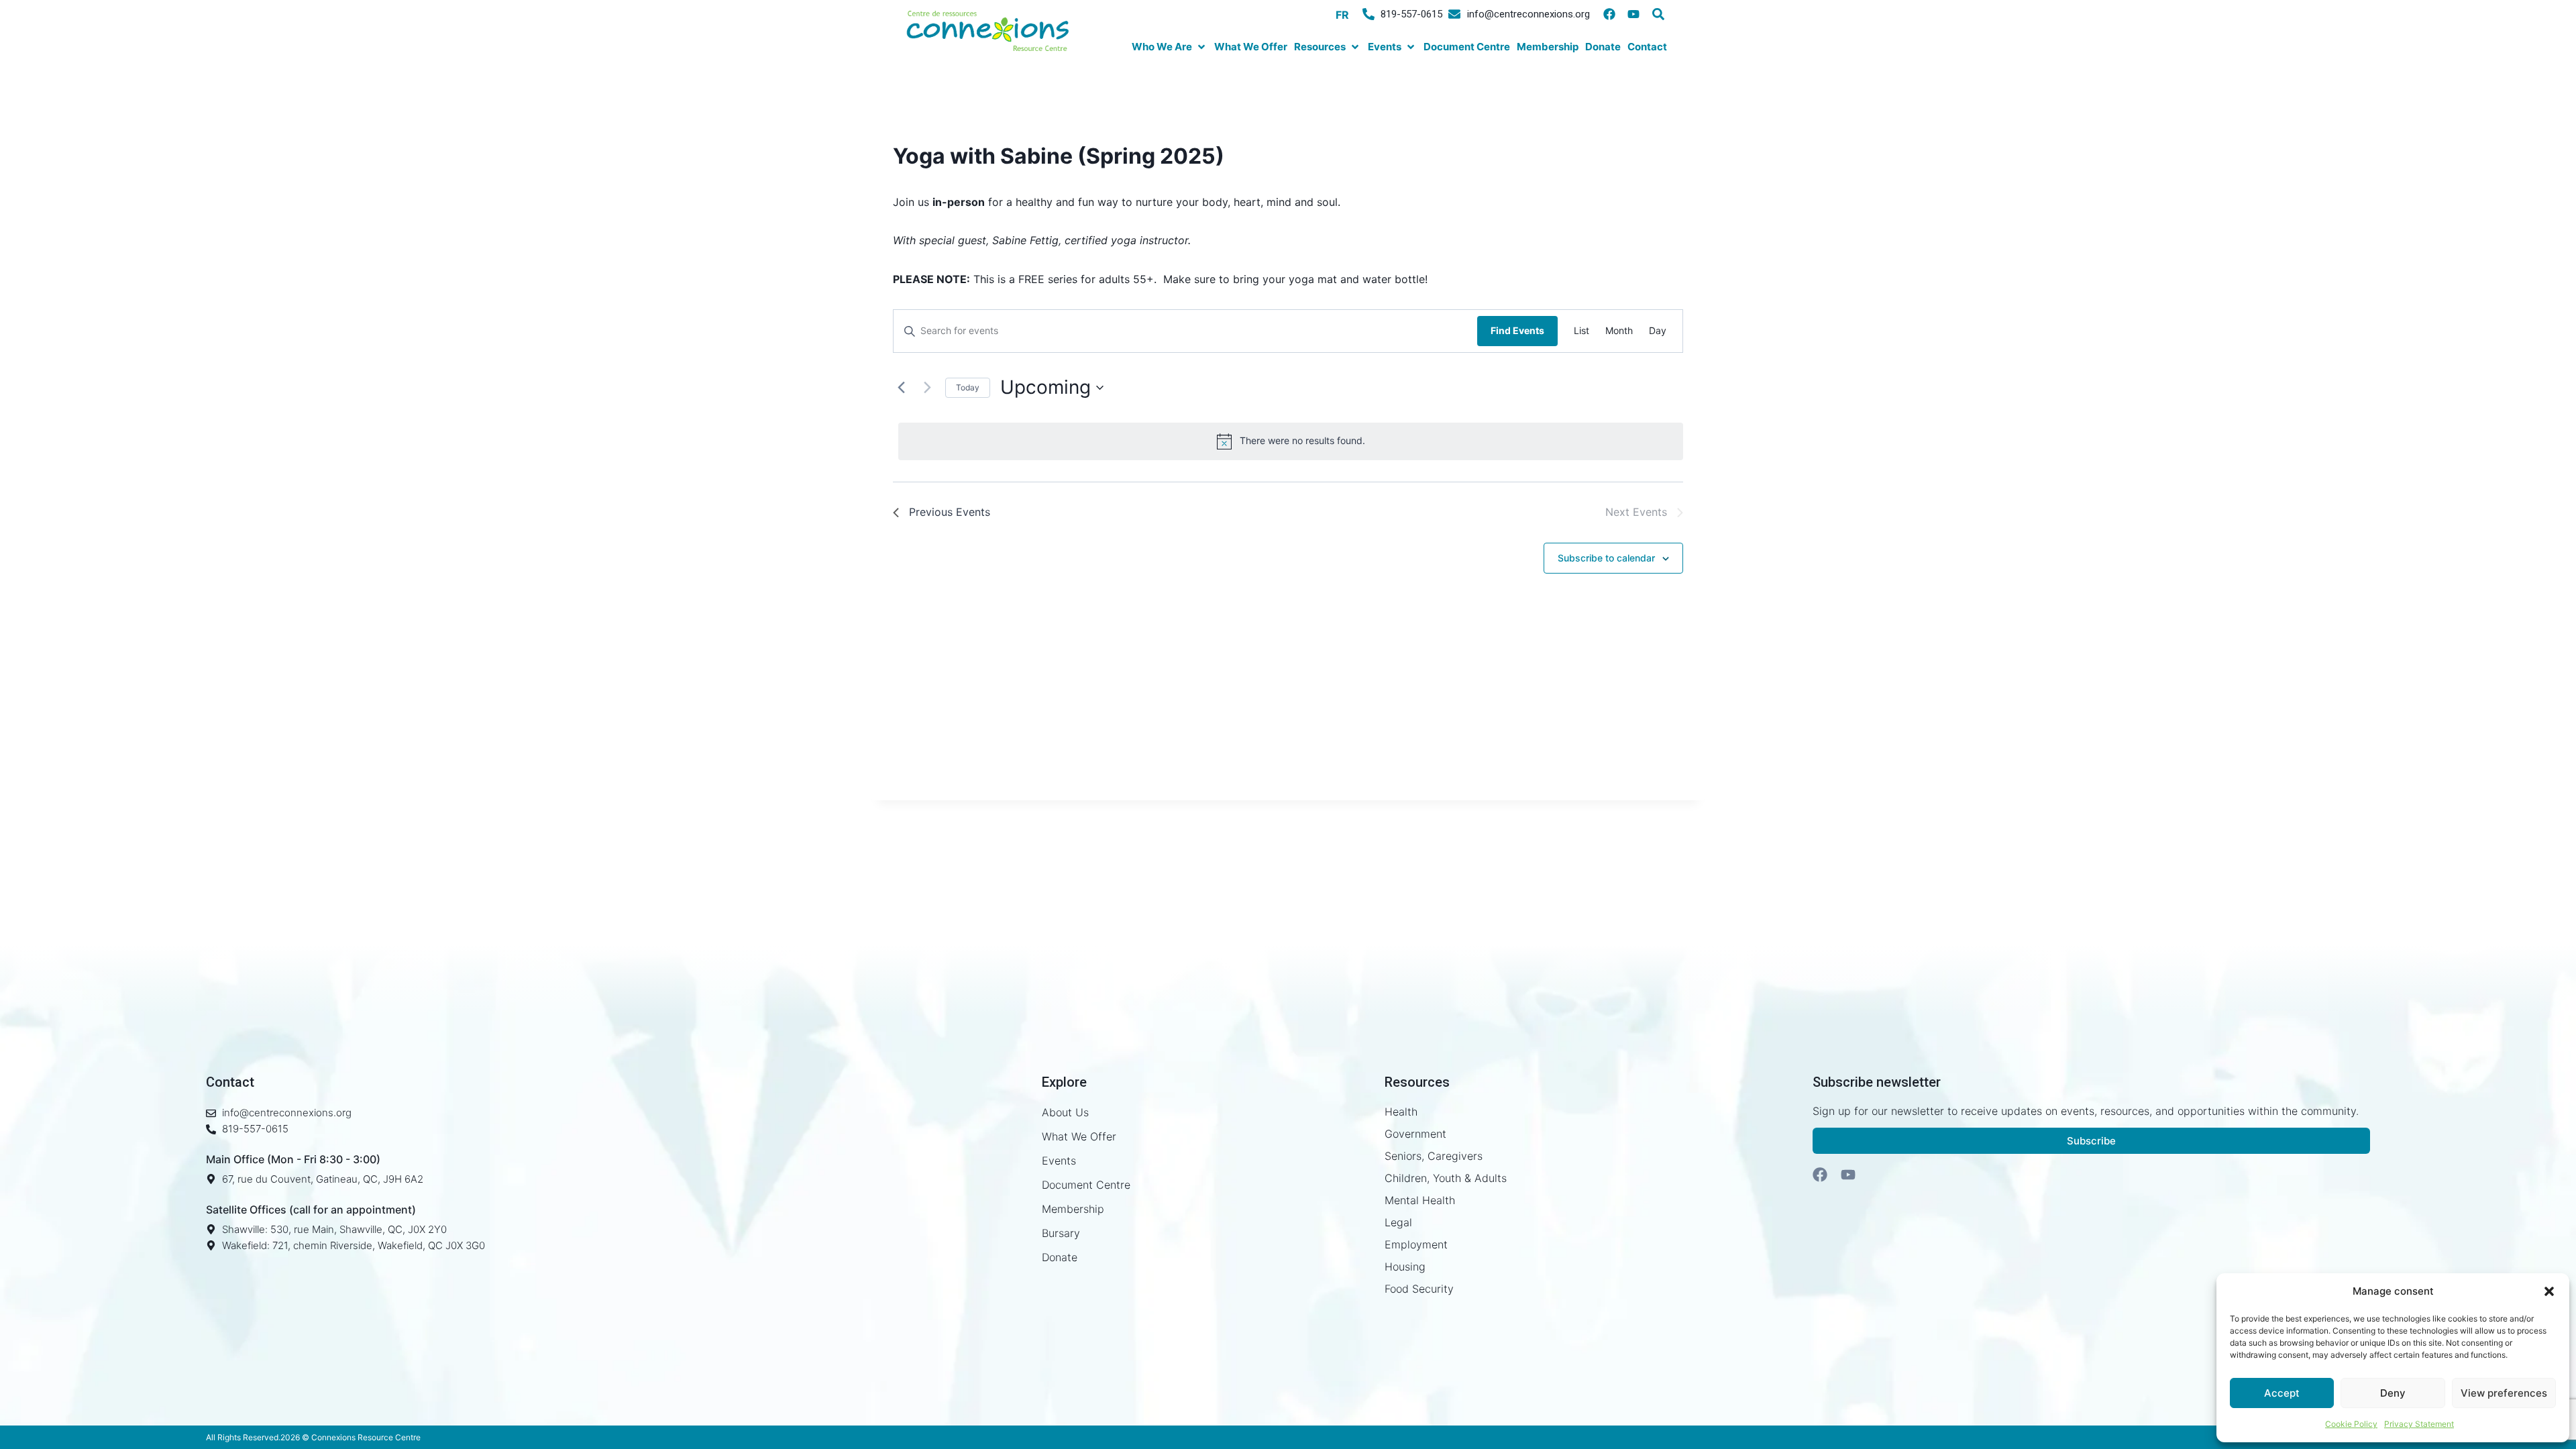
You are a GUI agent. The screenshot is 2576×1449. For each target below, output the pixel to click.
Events (1059, 1161)
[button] (2549, 1291)
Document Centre (1086, 1185)
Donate (1060, 1257)
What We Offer (1079, 1136)
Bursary (1061, 1233)
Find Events (1517, 330)
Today (968, 387)
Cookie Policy (2351, 1424)
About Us (1065, 1112)
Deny (2393, 1393)
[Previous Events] (901, 388)
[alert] (1291, 441)
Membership (1073, 1209)
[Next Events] (927, 388)
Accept (2282, 1393)
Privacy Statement (2419, 1424)
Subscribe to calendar (1606, 558)
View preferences (2504, 1393)
